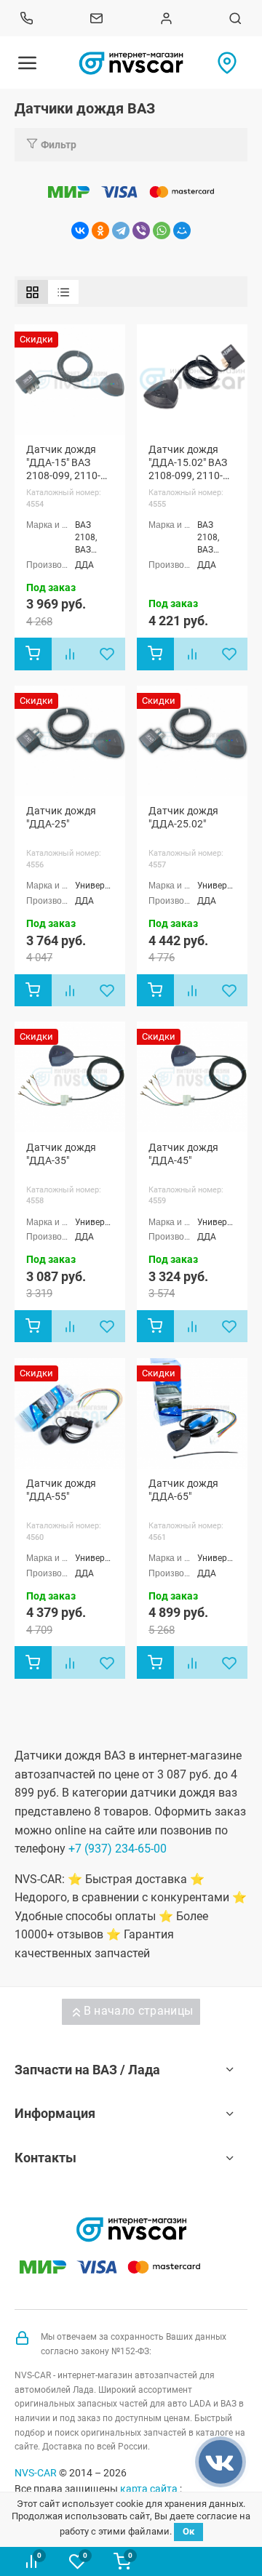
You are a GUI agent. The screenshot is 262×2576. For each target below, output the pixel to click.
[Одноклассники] (100, 230)
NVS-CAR (36, 2473)
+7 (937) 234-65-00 (118, 1849)
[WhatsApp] (162, 230)
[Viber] (141, 230)
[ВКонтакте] (80, 230)
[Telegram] (121, 230)
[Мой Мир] (182, 230)
